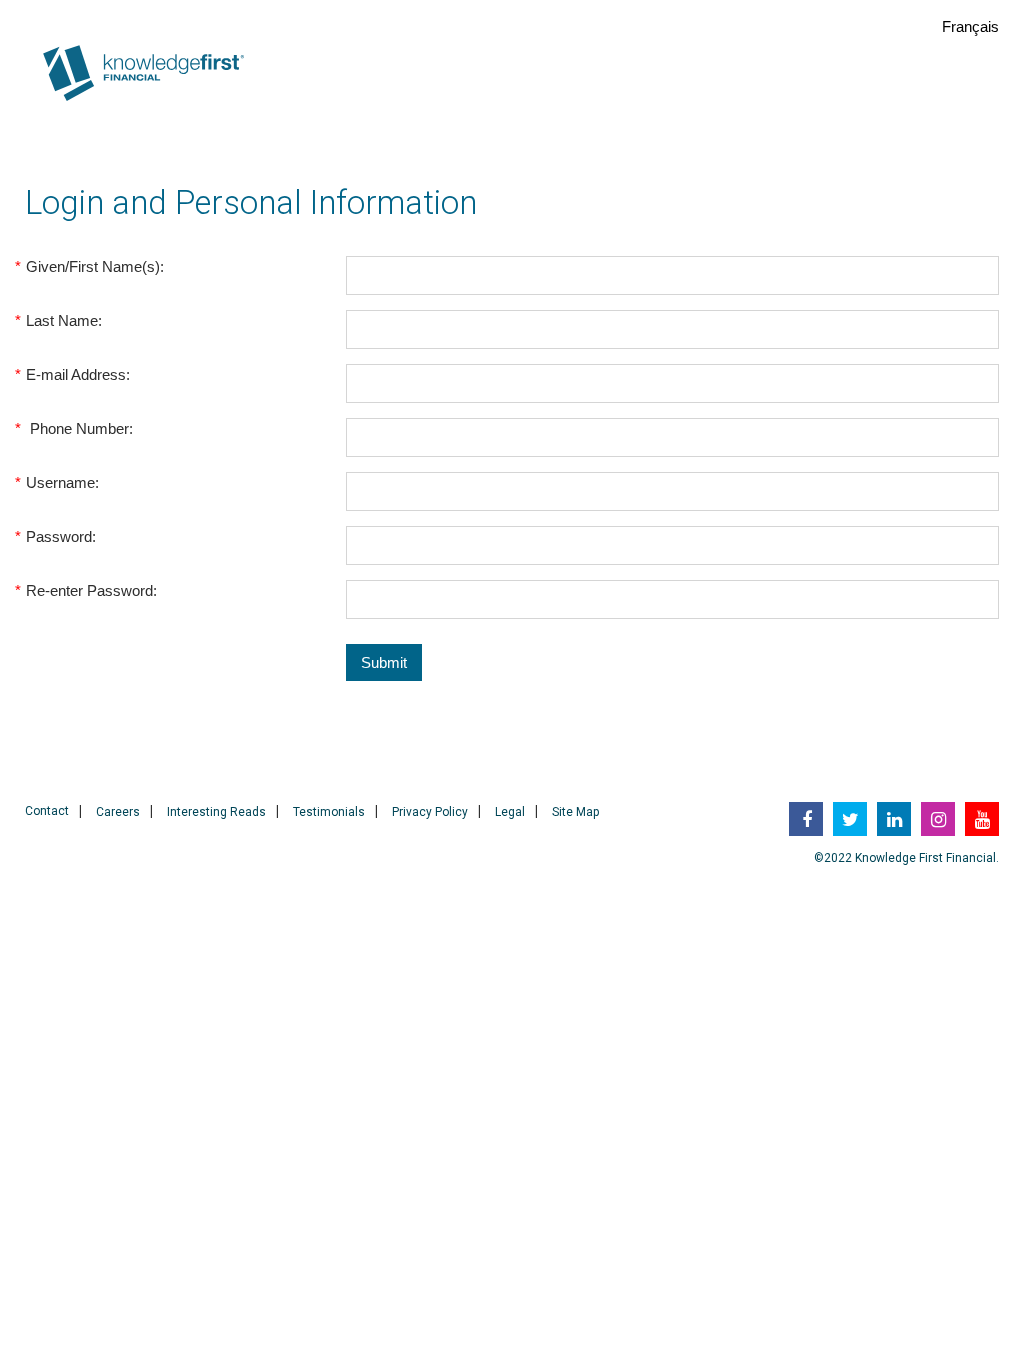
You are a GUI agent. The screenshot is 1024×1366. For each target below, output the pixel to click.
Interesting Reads (216, 812)
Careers (118, 812)
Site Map (575, 812)
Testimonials (329, 812)
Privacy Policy (430, 812)
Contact (47, 811)
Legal (510, 812)
